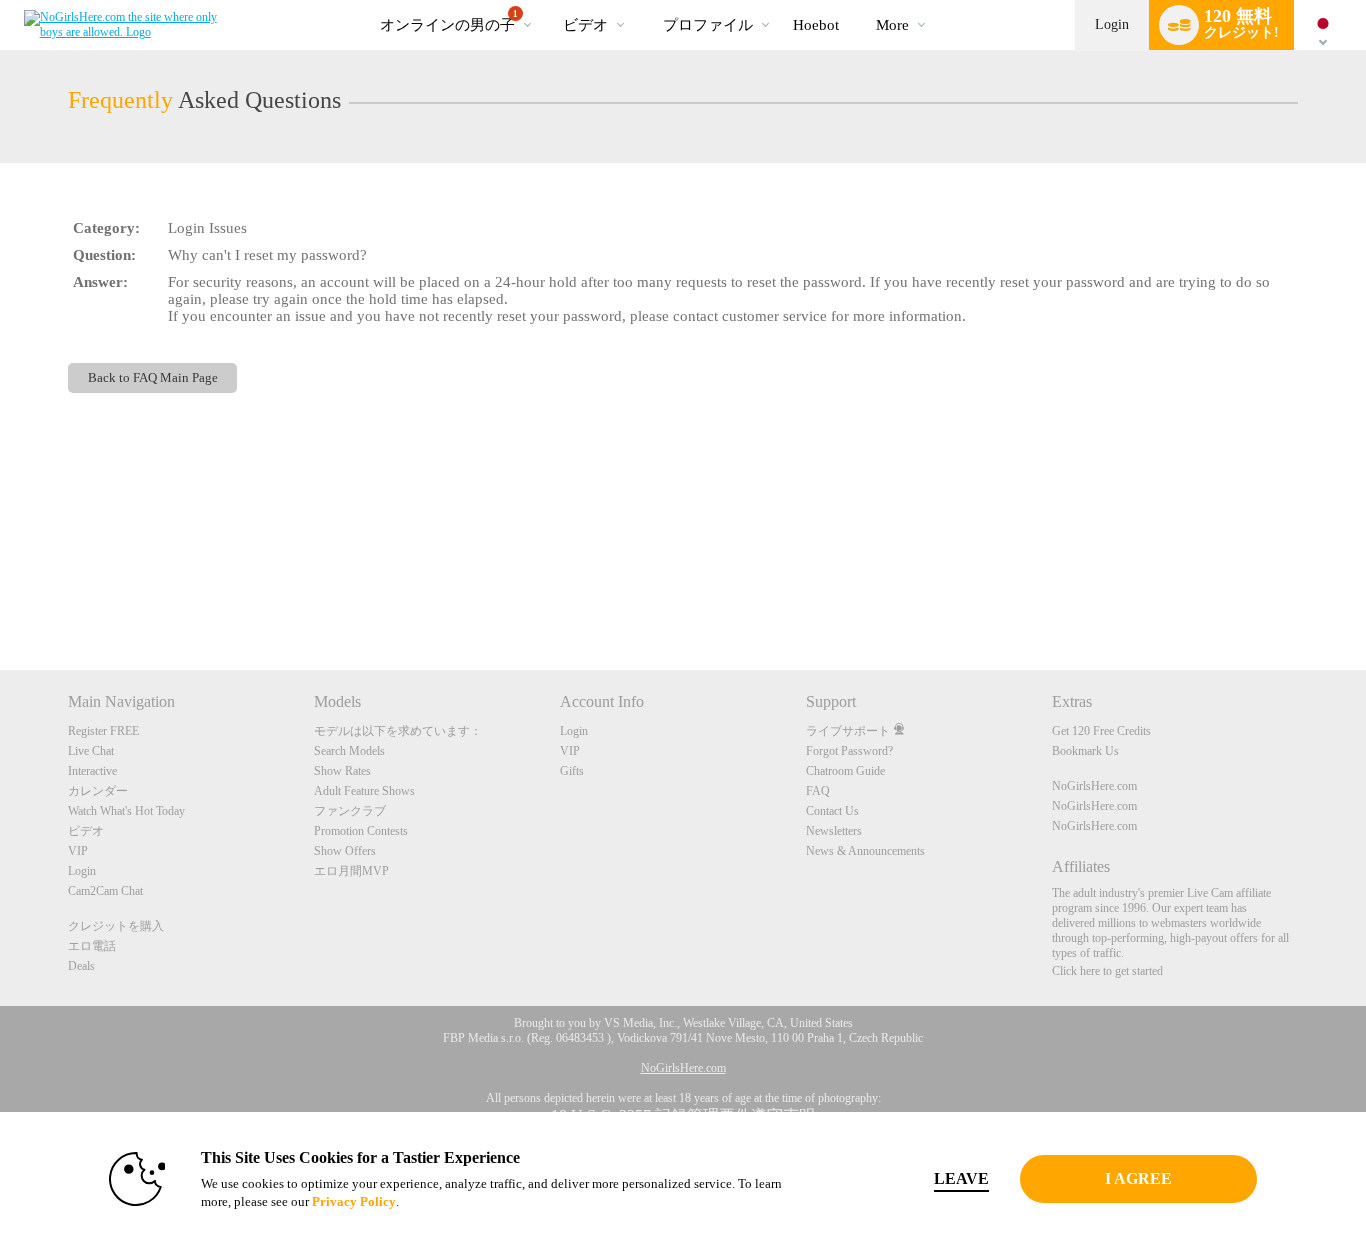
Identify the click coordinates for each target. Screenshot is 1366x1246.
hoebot (816, 25)
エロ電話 (92, 946)
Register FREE (103, 731)
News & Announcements (865, 851)
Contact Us (832, 811)
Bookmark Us (1085, 751)
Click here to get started (1107, 971)
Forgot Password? (849, 751)
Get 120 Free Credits (1101, 731)
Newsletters (834, 831)
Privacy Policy (354, 1201)
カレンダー (98, 791)
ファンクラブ (350, 811)
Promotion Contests (361, 831)
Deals (81, 966)
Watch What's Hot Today (126, 811)
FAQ (818, 791)
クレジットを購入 (116, 926)
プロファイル (708, 25)
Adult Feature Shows (364, 791)
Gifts (572, 771)
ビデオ (585, 25)
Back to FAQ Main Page (153, 377)
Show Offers (345, 851)
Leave (961, 1178)
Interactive (92, 771)
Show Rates (342, 771)
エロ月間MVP (351, 871)
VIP (78, 851)
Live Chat (91, 751)
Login (1112, 24)
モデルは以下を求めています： (398, 731)
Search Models (349, 751)
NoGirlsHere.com (1094, 786)
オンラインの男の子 (449, 21)
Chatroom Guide (845, 771)
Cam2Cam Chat (105, 891)
